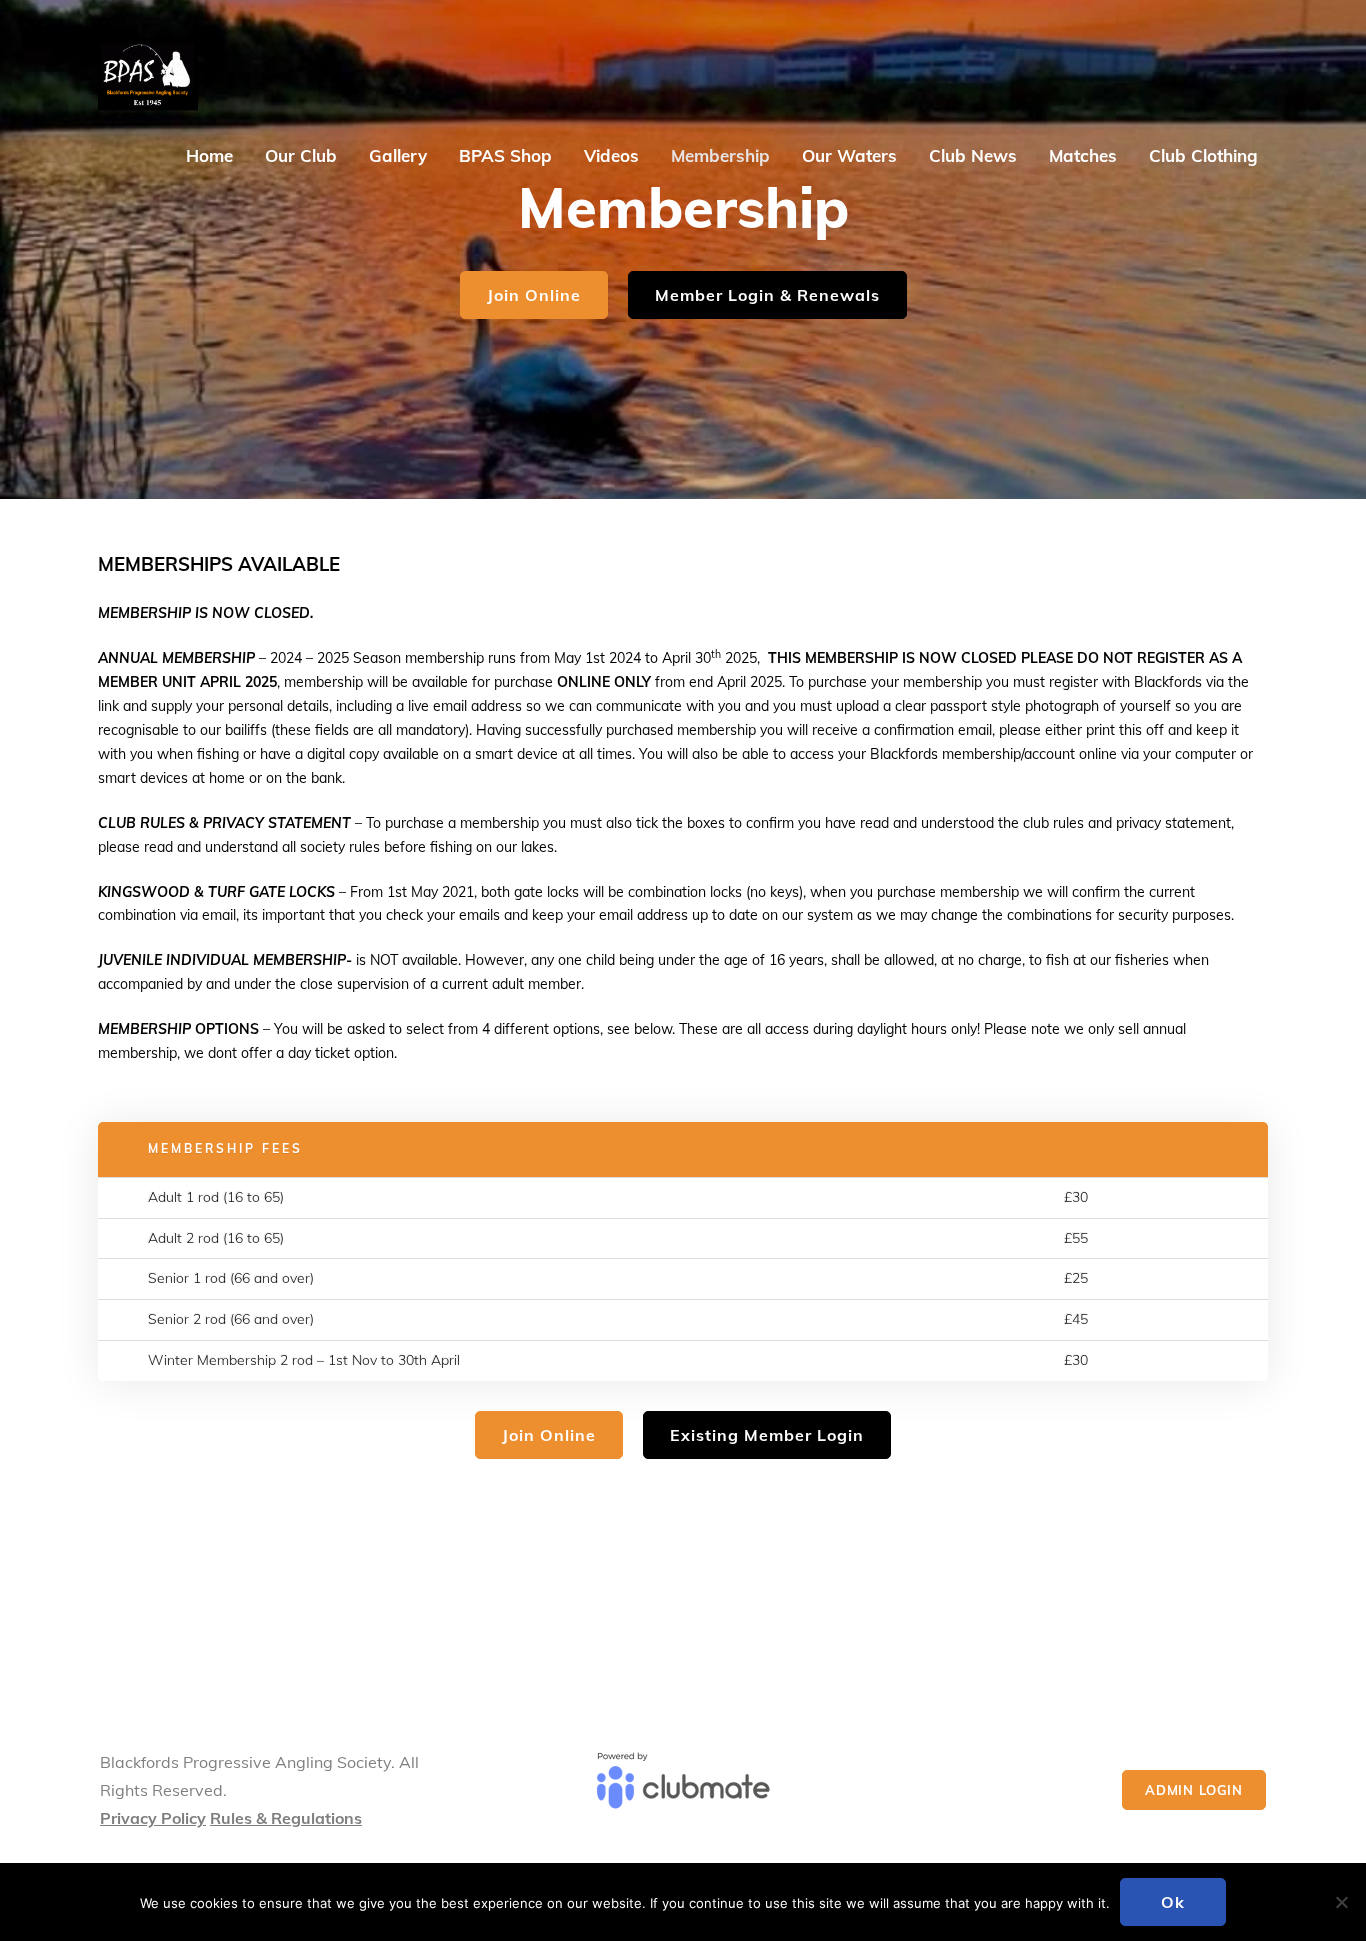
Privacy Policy (153, 1818)
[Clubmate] (683, 1790)
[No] (1341, 1902)
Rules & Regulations (286, 1818)
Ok (1173, 1902)
